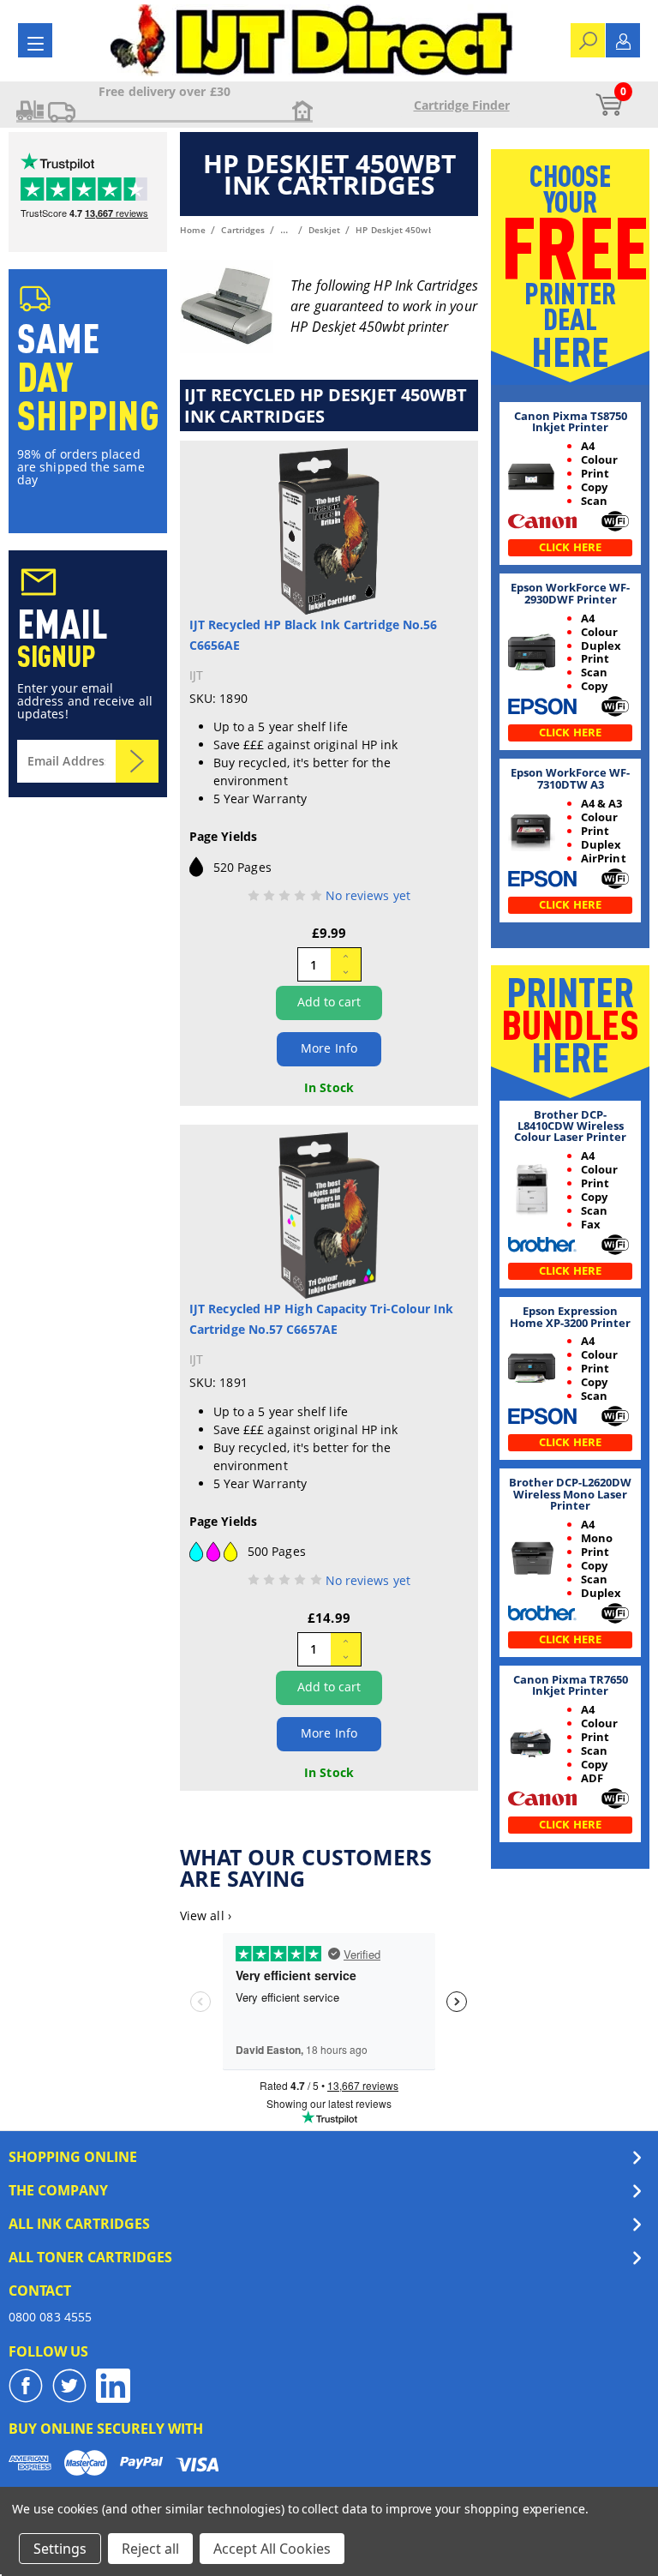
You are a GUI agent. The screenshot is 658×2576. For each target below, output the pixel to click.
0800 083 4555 (50, 2317)
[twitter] (69, 2386)
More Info (329, 1048)
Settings (60, 2549)
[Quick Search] (588, 39)
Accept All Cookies (272, 2549)
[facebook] (26, 2386)
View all (206, 1915)
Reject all (150, 2549)
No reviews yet (368, 895)
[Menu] (36, 43)
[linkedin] (113, 2386)
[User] (623, 40)
